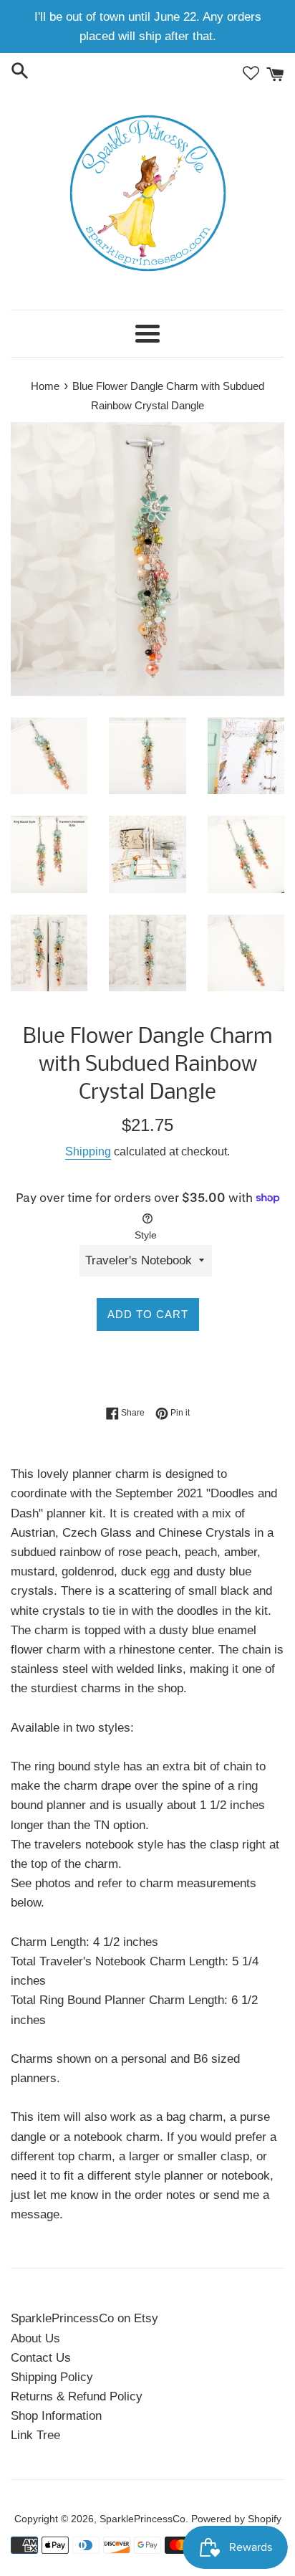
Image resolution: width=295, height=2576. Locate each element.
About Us (35, 2338)
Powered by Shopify (236, 2519)
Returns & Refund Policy (77, 2396)
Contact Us (41, 2358)
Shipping (88, 1151)
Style (146, 1235)
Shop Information (56, 2416)
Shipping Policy (52, 2377)
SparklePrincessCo (142, 2519)
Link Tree (35, 2435)
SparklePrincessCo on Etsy (84, 2318)
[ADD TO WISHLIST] (148, 1365)
